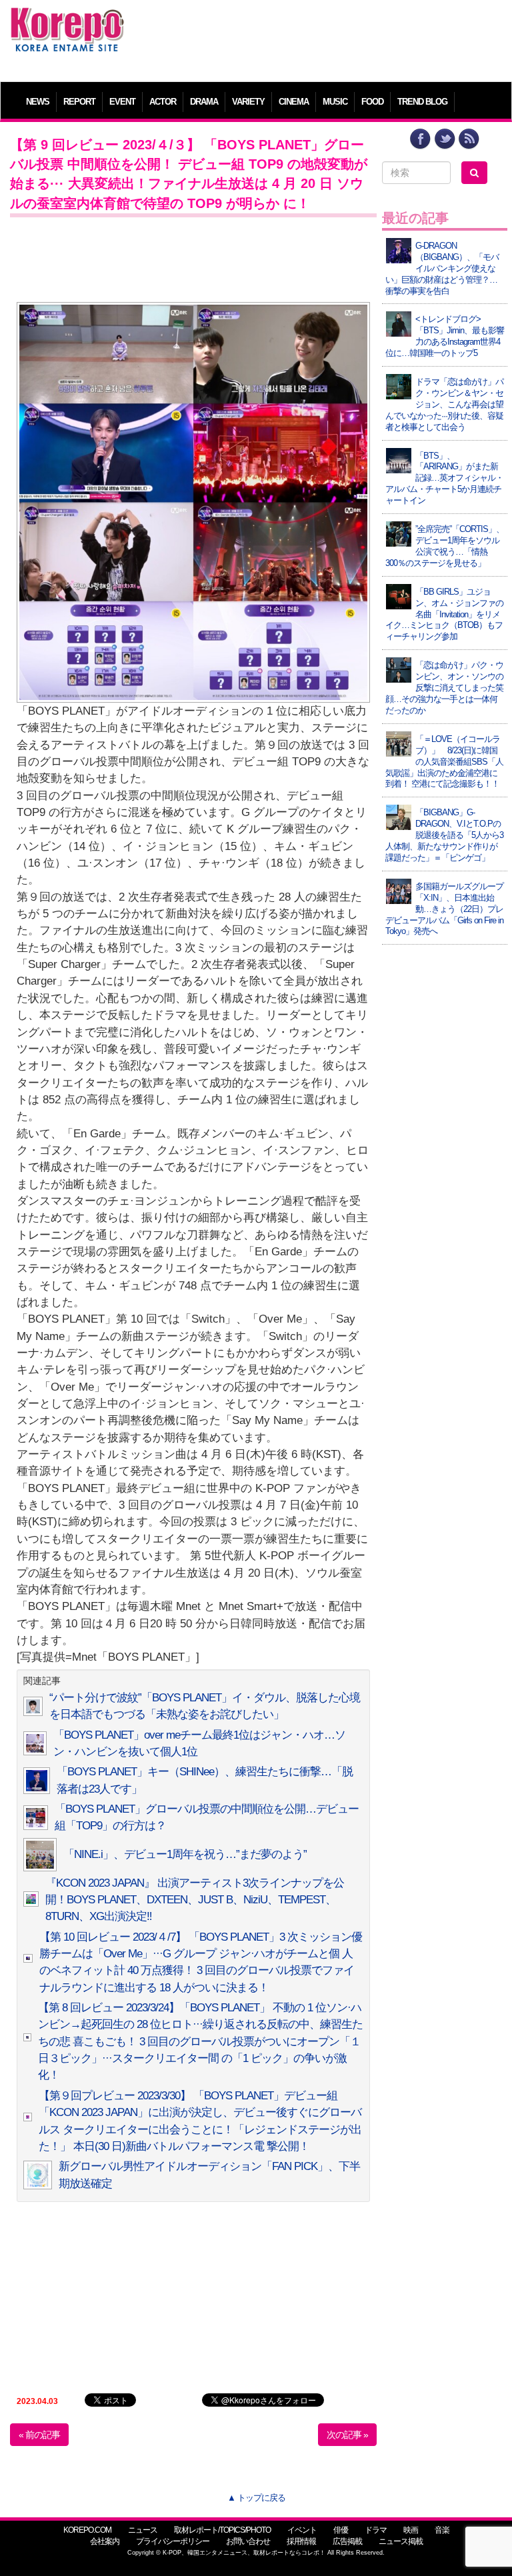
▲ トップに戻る (256, 2498)
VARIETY (248, 102)
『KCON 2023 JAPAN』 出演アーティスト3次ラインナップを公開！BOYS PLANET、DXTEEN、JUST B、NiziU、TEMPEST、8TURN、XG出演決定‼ (195, 1900)
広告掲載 (347, 2541)
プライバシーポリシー (173, 2541)
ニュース (143, 2530)
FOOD (372, 102)
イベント (302, 2530)
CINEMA (294, 102)
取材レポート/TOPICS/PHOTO (222, 2530)
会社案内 (105, 2541)
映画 (411, 2530)
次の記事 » (347, 2435)
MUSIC (335, 102)
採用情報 (301, 2541)
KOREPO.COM (87, 2530)
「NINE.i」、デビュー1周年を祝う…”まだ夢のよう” (185, 1854)
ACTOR (163, 102)
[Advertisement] (319, 37)
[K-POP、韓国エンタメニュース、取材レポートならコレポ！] (67, 20)
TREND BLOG (422, 102)
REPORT (79, 102)
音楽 (442, 2530)
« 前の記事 (39, 2435)
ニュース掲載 (401, 2541)
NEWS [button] (38, 102)
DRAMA (204, 102)
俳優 (341, 2530)
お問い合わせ (248, 2541)
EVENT (122, 102)
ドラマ (376, 2530)
